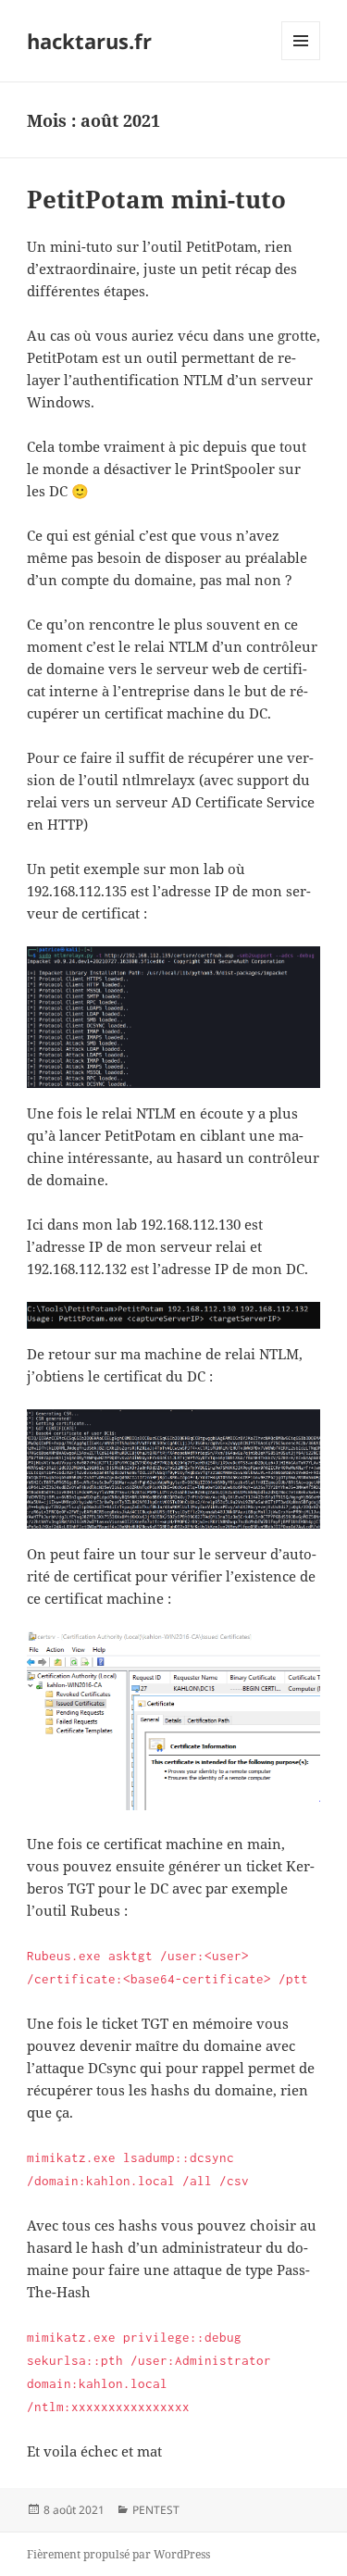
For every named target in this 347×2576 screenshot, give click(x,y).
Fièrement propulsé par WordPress (118, 2554)
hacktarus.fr (89, 41)
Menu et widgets (301, 60)
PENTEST (156, 2510)
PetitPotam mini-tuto (156, 199)
